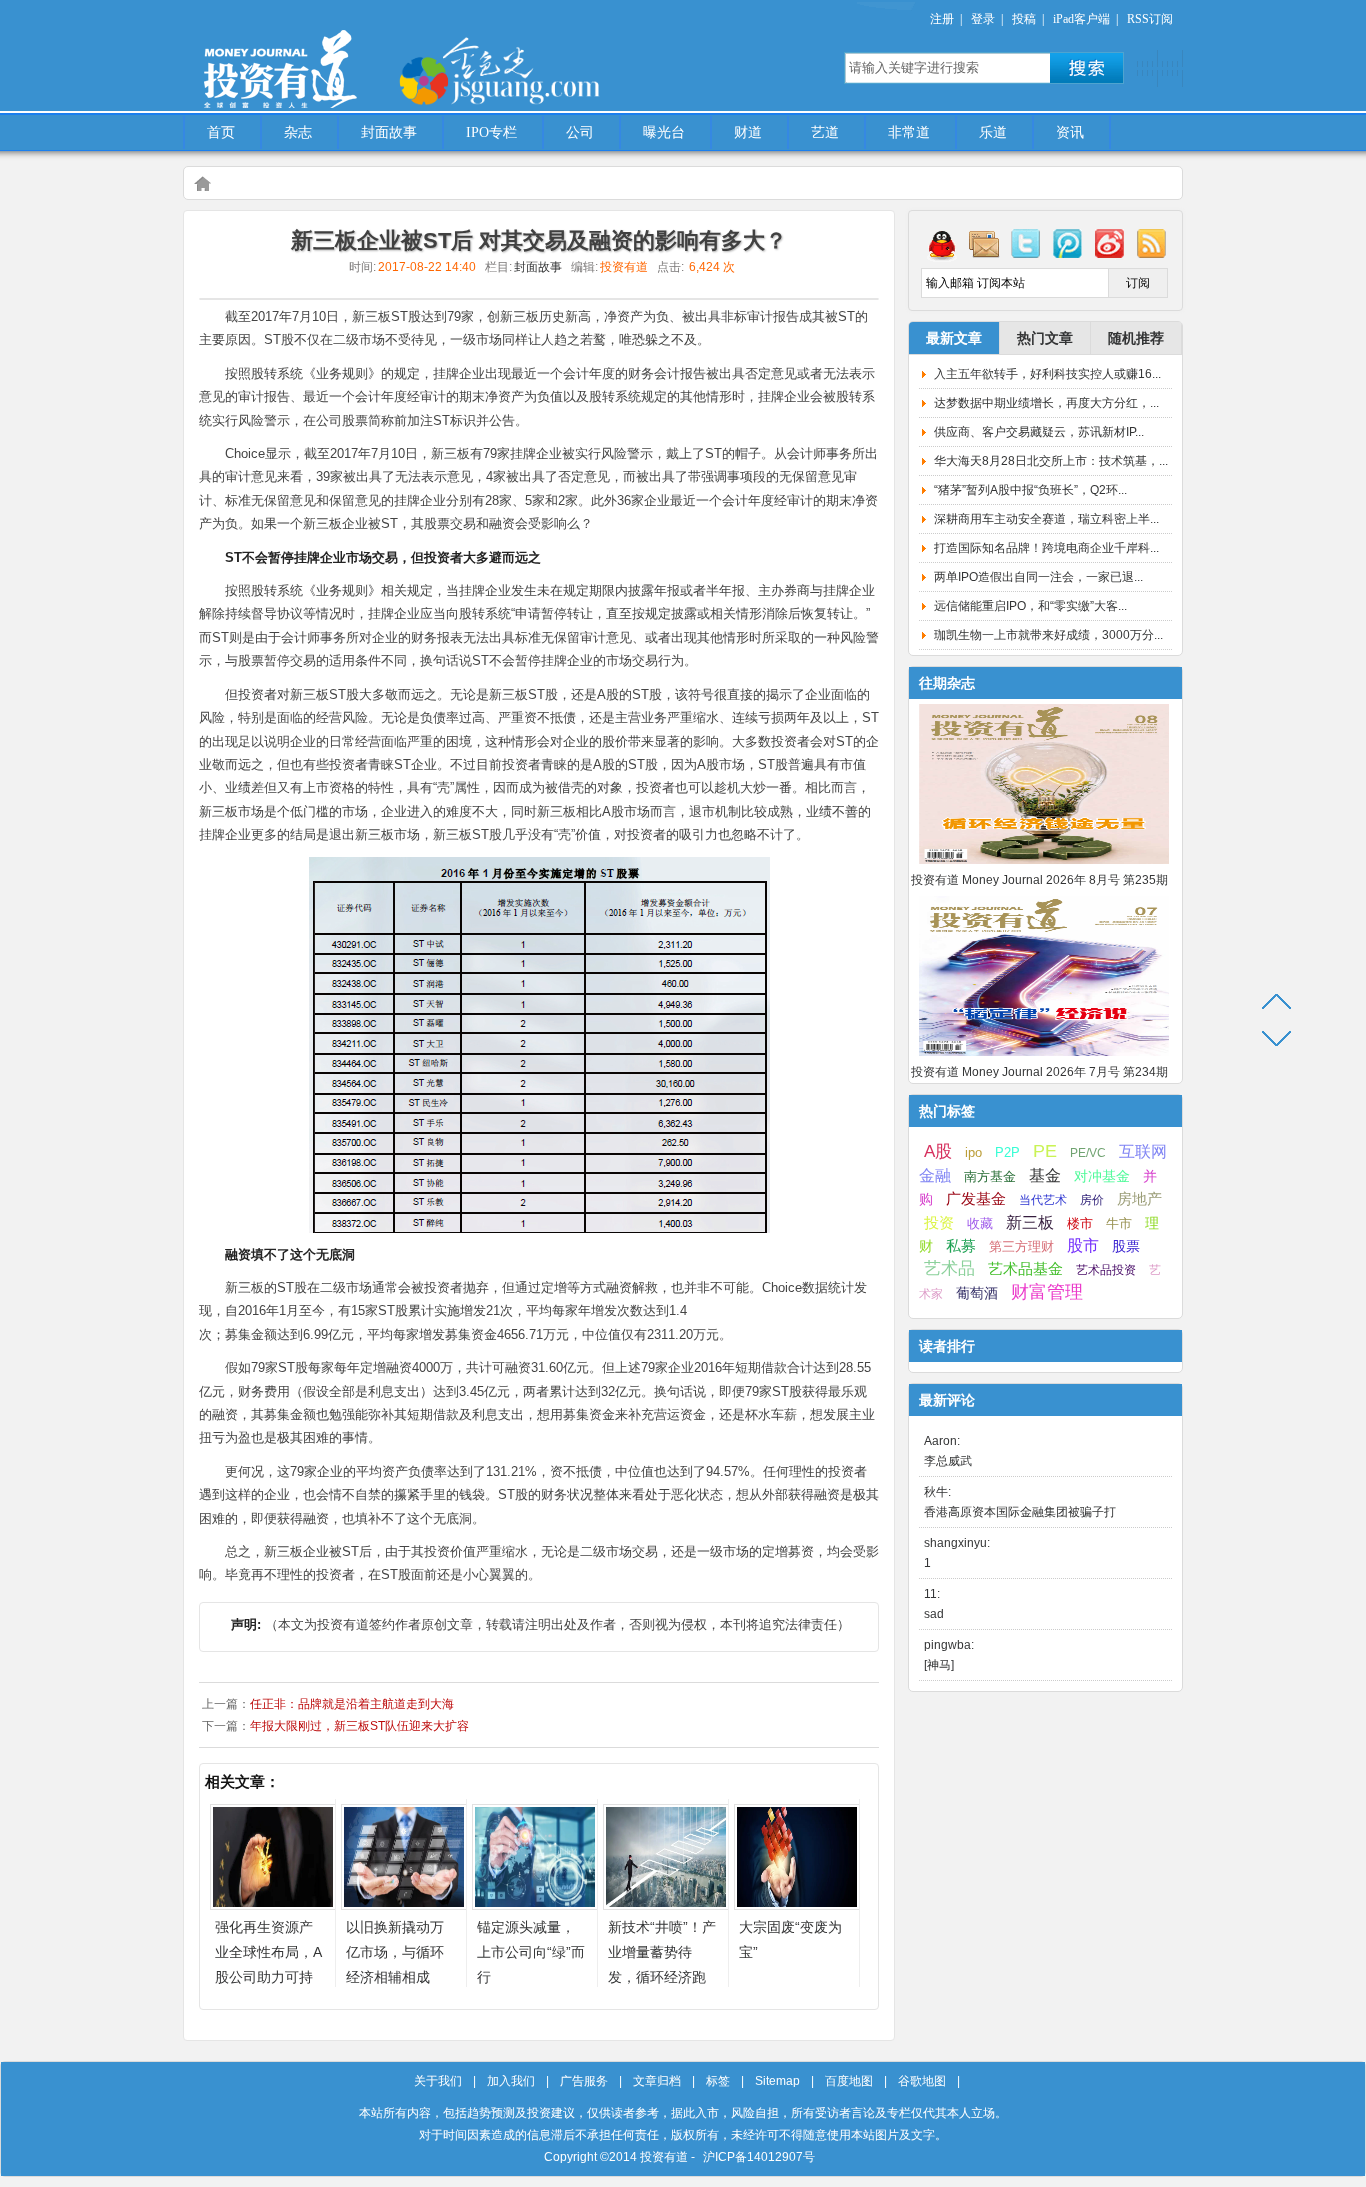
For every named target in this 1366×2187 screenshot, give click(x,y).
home (202, 183)
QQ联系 (942, 243)
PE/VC (1088, 1153)
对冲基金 (1102, 1176)
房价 (1092, 1200)
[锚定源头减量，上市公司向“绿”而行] (535, 1904)
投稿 (1024, 19)
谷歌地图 (922, 2081)
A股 (938, 1151)
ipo (973, 1152)
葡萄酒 (977, 1293)
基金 (1045, 1175)
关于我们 (438, 2081)
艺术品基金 (1025, 1268)
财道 (748, 132)
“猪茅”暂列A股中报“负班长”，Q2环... (1030, 490)
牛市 (1119, 1223)
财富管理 (1047, 1292)
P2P (1007, 1152)
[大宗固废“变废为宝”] (797, 1904)
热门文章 (1045, 338)
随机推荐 (1136, 338)
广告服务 (584, 2081)
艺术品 (949, 1268)
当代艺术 (1043, 1200)
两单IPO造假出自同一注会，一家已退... (1038, 577)
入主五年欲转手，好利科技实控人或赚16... (1047, 374)
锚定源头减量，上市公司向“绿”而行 (531, 1952)
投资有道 (373, 57)
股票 (1126, 1246)
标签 (718, 2081)
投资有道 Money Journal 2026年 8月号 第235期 (1039, 880)
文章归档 (657, 2081)
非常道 (909, 132)
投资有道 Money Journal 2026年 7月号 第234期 (1039, 1072)
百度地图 (849, 2081)
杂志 (298, 132)
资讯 (1070, 132)
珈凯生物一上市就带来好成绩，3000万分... (1048, 635)
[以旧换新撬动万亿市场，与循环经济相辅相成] (404, 1904)
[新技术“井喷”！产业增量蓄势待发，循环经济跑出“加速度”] (666, 1904)
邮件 (984, 243)
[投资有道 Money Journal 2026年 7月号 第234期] (1044, 1057)
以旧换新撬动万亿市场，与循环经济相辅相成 (395, 1952)
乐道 (993, 132)
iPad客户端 (1081, 19)
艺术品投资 (1106, 1270)
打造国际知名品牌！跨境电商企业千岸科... (1046, 548)
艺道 (825, 132)
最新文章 (954, 338)
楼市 (1080, 1223)
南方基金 (990, 1176)
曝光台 (664, 132)
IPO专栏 (491, 132)
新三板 (1030, 1222)
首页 (221, 132)
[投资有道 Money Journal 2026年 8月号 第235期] (1044, 865)
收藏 (980, 1224)
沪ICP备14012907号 (759, 2157)
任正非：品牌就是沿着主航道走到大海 (352, 1704)
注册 (942, 19)
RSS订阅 (1150, 19)
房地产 (1139, 1199)
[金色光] (533, 70)
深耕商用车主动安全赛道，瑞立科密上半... (1046, 519)
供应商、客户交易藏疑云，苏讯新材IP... (1039, 432)
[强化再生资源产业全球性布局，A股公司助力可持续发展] (273, 1904)
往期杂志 (947, 683)
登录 (983, 19)
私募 (961, 1246)
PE (1045, 1151)
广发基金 (976, 1199)
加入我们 (511, 2081)
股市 (1083, 1245)
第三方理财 (1021, 1246)
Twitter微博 (1026, 243)
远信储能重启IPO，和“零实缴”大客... (1030, 606)
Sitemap (777, 2081)
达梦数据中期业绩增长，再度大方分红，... (1046, 403)
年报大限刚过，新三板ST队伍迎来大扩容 (359, 1726)
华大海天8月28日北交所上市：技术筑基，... (1051, 461)
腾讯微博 (1068, 243)
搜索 (1087, 68)
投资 (939, 1223)
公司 (580, 132)
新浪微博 (1110, 243)
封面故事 (389, 132)
